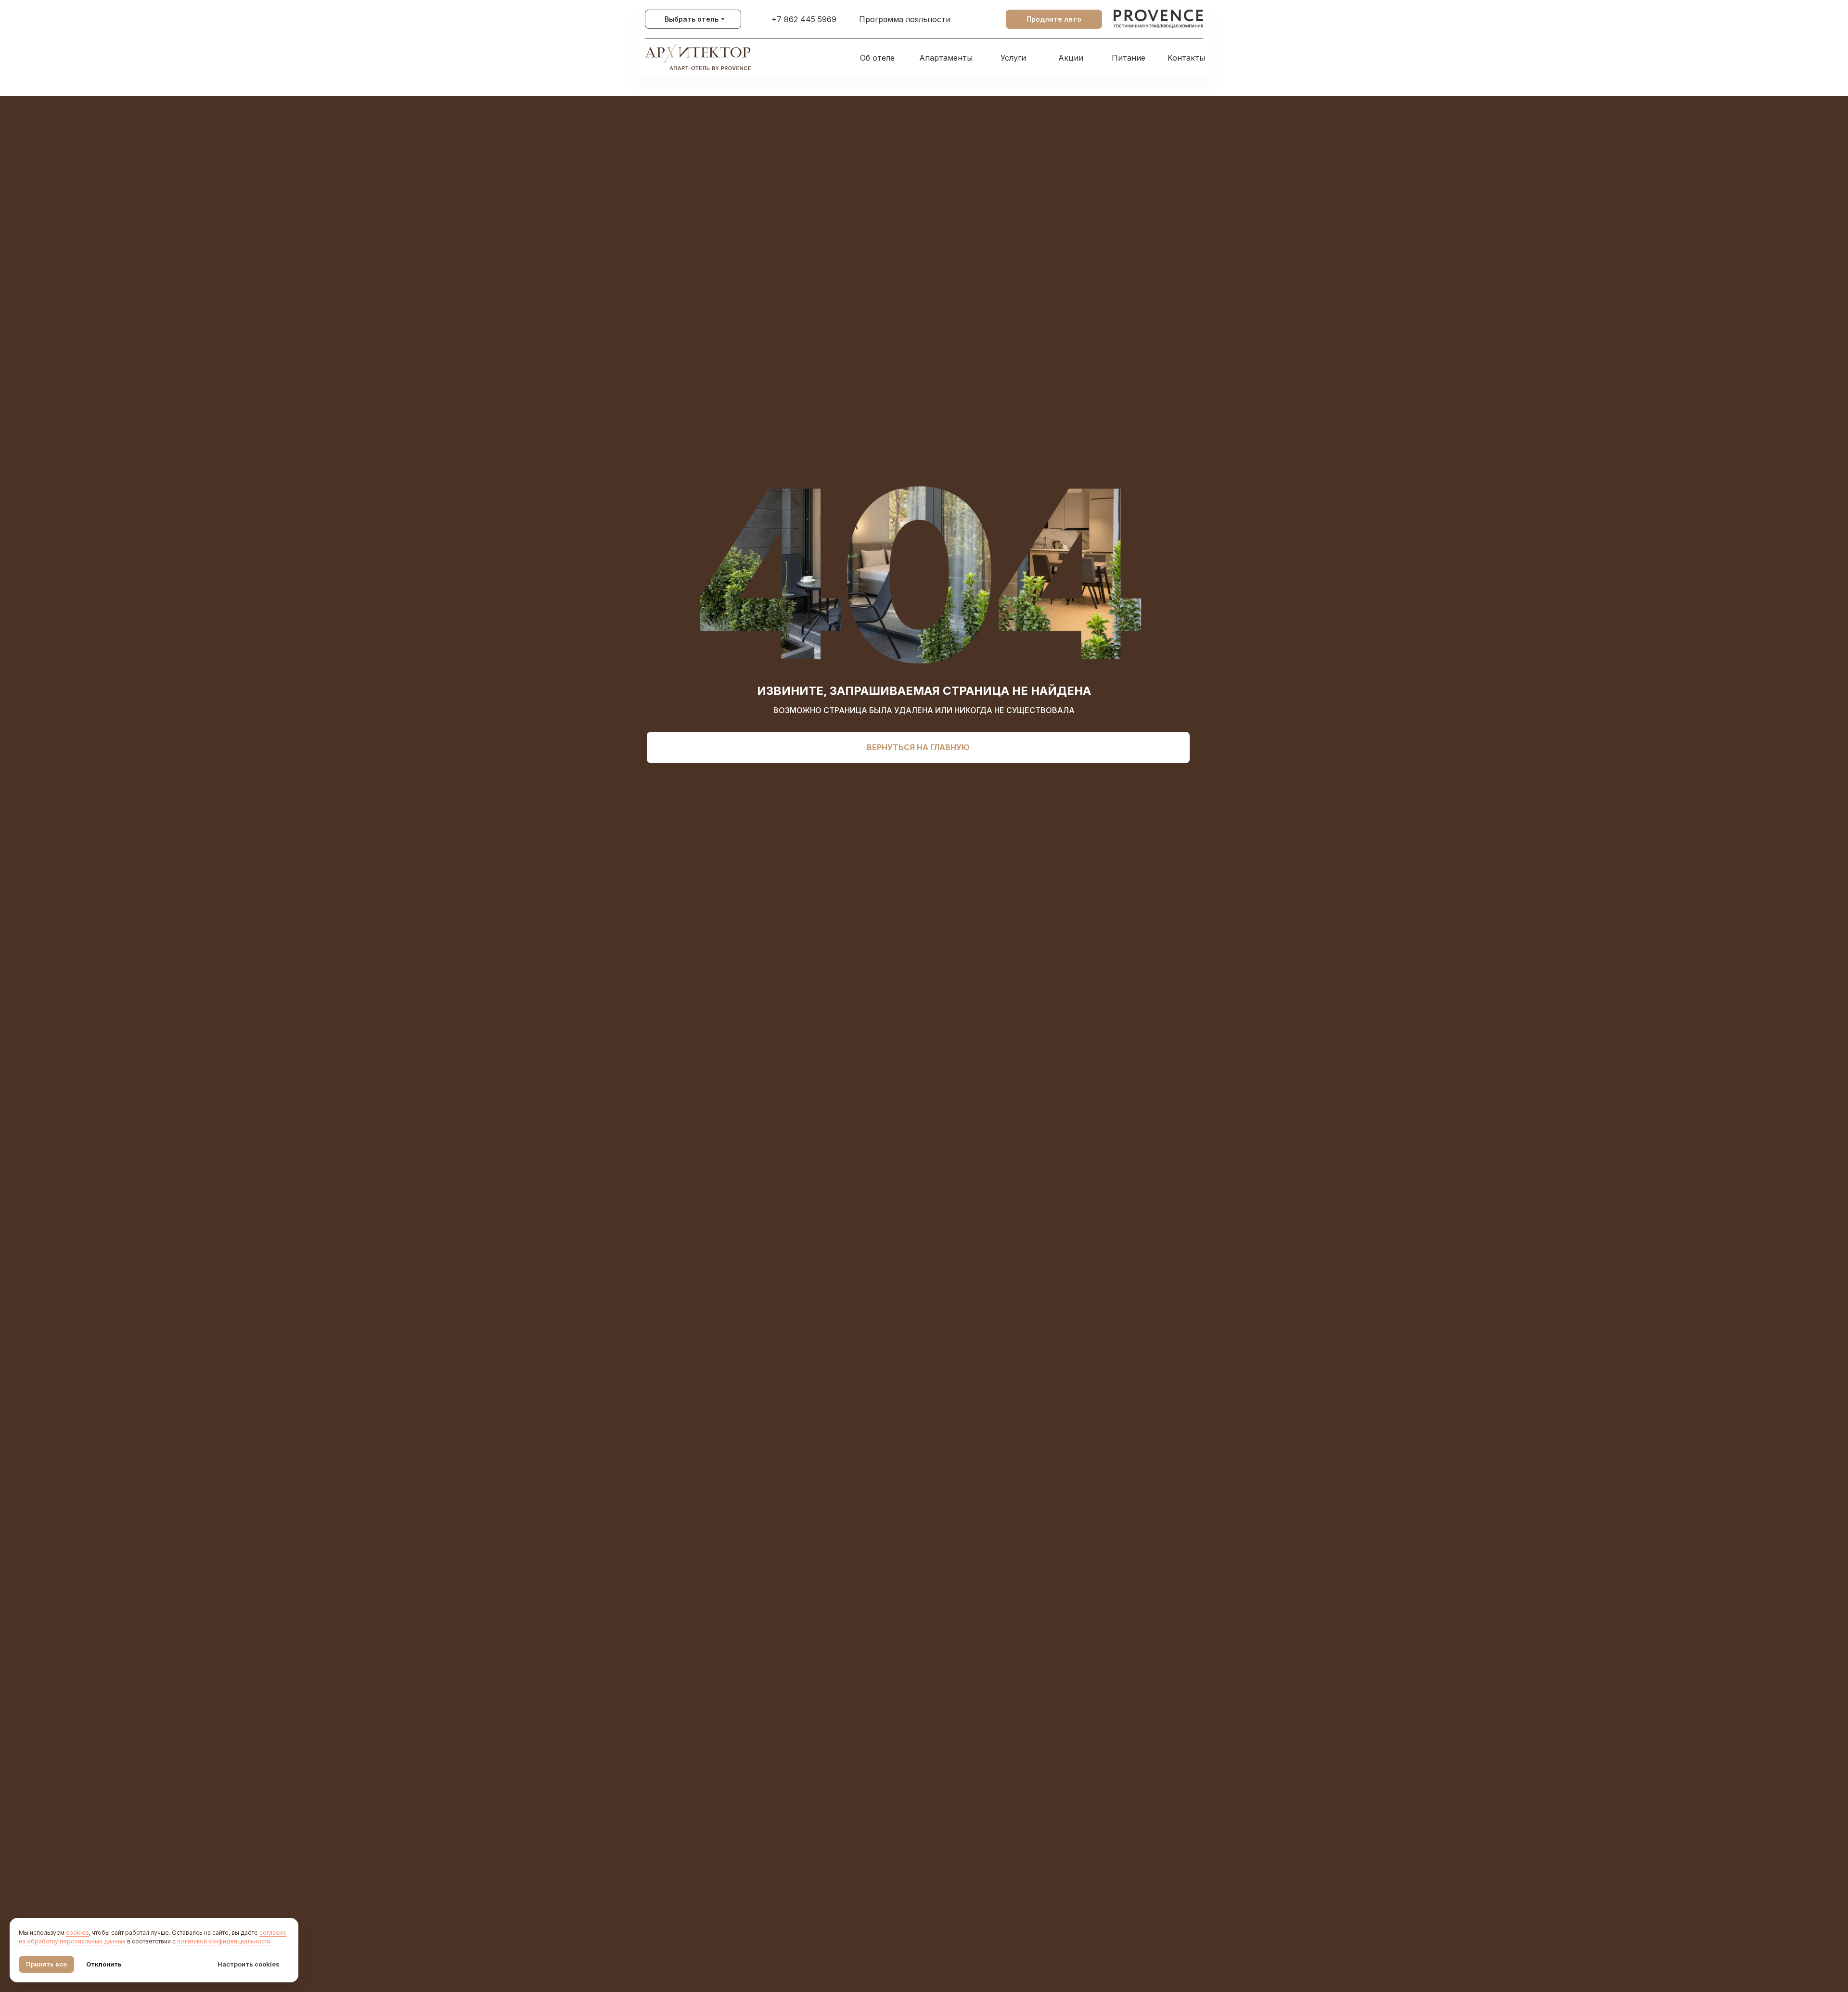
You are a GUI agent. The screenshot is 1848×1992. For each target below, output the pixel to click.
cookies (77, 1933)
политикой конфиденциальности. (225, 1941)
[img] (1159, 19)
